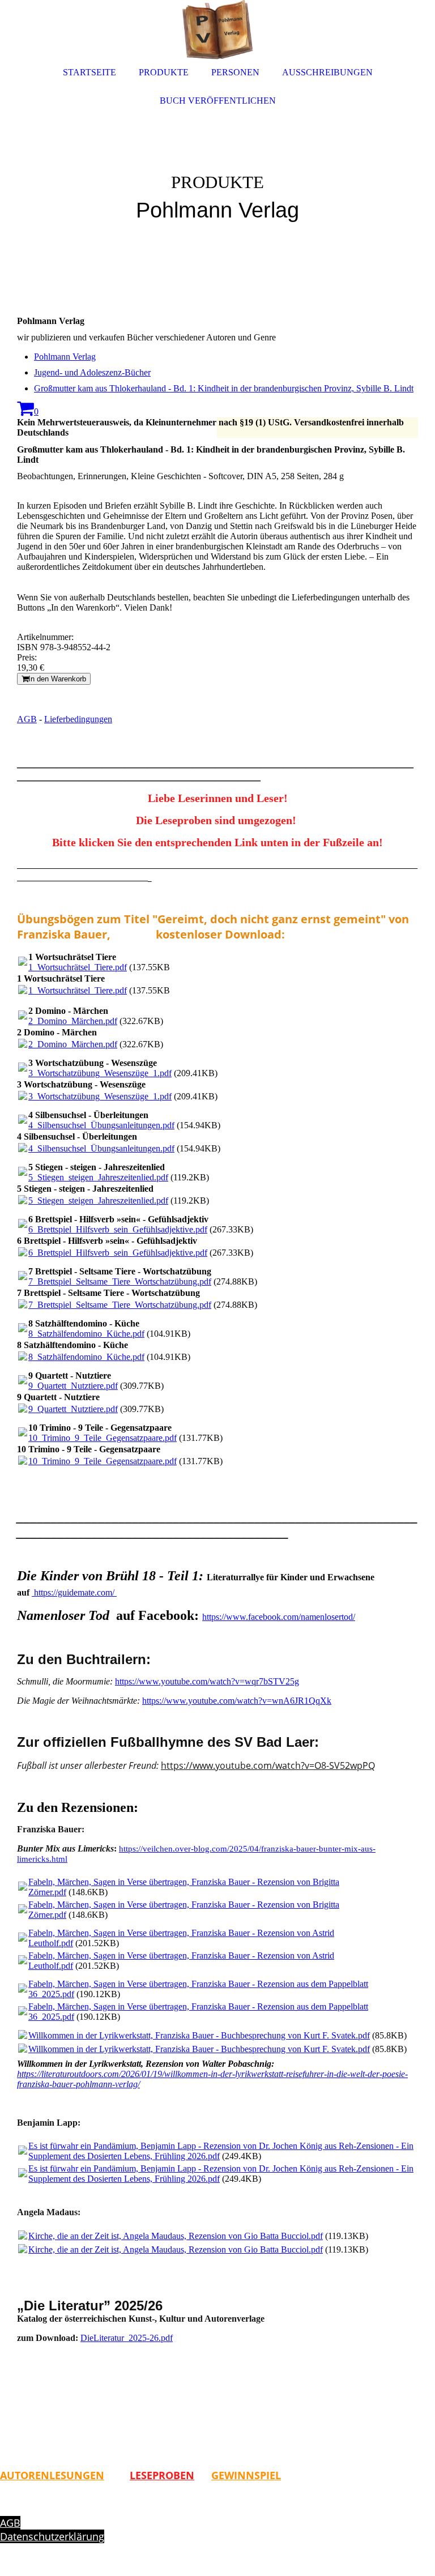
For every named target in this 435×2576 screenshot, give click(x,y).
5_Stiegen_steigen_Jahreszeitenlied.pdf (98, 1177)
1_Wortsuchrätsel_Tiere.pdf (78, 967)
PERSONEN (235, 72)
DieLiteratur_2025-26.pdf (127, 2338)
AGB (27, 719)
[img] (217, 170)
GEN (93, 2475)
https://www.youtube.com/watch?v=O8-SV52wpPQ (268, 1765)
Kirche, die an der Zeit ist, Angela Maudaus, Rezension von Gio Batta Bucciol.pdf (176, 2236)
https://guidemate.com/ (75, 1592)
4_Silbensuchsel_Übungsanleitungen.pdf (101, 1125)
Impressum (27, 2509)
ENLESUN (59, 2475)
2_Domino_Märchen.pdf (73, 1021)
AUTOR (18, 2475)
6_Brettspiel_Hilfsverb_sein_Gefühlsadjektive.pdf (118, 1229)
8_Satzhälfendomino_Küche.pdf (86, 1334)
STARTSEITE (89, 72)
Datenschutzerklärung (52, 2536)
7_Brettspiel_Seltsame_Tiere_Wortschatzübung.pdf (120, 1281)
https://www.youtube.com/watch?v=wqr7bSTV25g (207, 1681)
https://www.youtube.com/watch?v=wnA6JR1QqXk (237, 1701)
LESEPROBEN (162, 2475)
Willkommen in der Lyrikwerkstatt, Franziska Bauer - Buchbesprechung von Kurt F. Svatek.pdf (199, 2035)
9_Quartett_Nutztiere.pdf (73, 1386)
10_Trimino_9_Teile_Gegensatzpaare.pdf (103, 1438)
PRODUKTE (164, 72)
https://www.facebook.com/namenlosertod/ (279, 1617)
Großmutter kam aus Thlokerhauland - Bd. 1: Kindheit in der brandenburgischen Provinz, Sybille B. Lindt (224, 388)
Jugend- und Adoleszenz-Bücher (92, 372)
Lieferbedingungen (78, 719)
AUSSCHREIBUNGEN (327, 72)
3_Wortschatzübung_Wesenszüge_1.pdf (100, 1073)
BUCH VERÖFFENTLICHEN (218, 101)
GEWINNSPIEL (246, 2475)
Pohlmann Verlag (65, 357)
